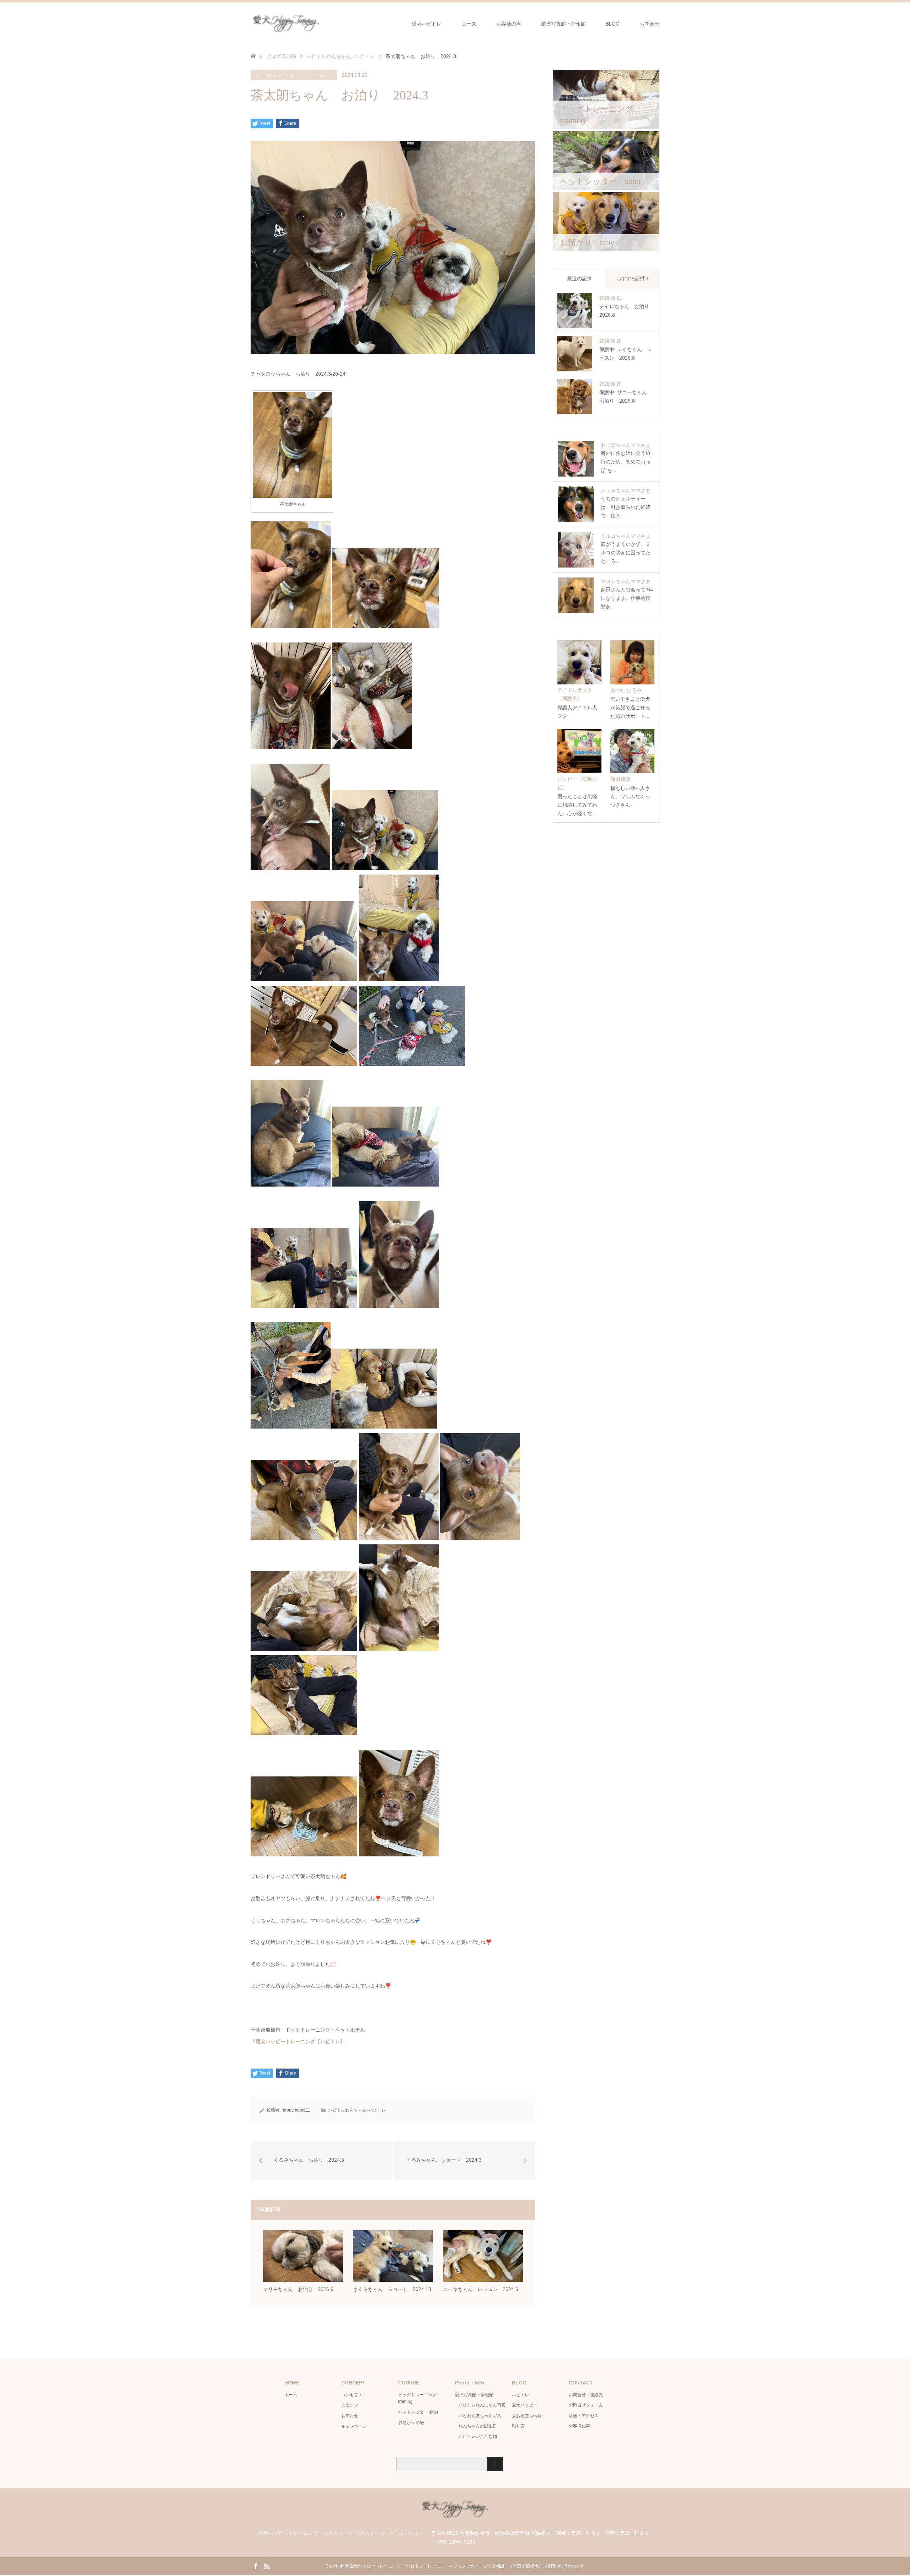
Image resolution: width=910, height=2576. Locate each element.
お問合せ (649, 24)
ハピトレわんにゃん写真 (482, 2405)
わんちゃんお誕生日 (478, 2426)
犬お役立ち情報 (527, 2416)
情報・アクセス (584, 2416)
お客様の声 (509, 24)
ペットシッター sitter (418, 2412)
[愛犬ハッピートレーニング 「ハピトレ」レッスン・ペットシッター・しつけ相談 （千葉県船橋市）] (321, 24)
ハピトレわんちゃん (275, 75)
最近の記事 (579, 279)
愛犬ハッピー (525, 2405)
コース (469, 24)
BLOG (613, 24)
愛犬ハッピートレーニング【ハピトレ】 (300, 2042)
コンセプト (352, 2395)
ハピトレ (318, 75)
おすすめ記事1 (633, 279)
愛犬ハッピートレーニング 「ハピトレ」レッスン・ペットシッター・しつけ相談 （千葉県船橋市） (446, 2566)
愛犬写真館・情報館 (563, 24)
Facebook (256, 2566)
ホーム (291, 2395)
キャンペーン (354, 2426)
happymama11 (296, 2110)
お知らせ (350, 2416)
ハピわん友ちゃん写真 (480, 2416)
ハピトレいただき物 (478, 2436)
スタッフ (350, 2405)
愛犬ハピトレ (427, 24)
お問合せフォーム (586, 2405)
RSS (267, 2566)
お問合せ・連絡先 (586, 2395)
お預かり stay (411, 2422)
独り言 (518, 2426)
